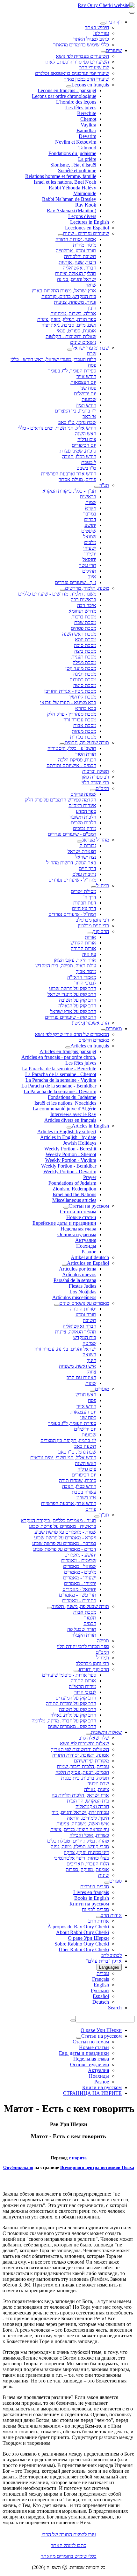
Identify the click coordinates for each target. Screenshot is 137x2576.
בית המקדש (85, 1337)
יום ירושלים (85, 394)
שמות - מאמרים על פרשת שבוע (65, 1532)
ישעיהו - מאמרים (80, 1578)
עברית (103, 1973)
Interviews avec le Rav (73, 1114)
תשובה (90, 1320)
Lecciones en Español (87, 228)
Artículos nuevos (79, 1274)
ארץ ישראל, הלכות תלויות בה (80, 1795)
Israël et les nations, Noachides (65, 1103)
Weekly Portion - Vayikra (71, 1160)
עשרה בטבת (84, 1492)
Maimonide (85, 193)
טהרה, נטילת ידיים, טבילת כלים (78, 1841)
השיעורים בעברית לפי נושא (82, 56)
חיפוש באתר (97, 27)
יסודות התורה (83, 1309)
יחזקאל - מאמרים (79, 1589)
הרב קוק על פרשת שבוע (73, 988)
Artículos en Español (88, 1263)
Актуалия (86, 1240)
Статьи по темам (78, 1212)
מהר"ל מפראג (96, 840)
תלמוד (90, 1618)
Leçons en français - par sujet (67, 90)
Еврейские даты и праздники (64, 1223)
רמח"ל (103, 886)
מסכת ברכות (84, 617)
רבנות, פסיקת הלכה (77, 760)
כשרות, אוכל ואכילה (89, 1835)
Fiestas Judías (83, 1286)
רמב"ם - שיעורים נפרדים (72, 834)
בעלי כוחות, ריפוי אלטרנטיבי (81, 1858)
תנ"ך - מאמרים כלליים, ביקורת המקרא (58, 1520)
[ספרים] (107, 1883)
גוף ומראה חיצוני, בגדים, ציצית (80, 1829)
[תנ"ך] (97, 487)
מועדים (102, 1389)
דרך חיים (87, 868)
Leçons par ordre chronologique (64, 96)
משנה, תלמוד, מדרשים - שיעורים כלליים (57, 594)
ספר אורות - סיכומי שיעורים (69, 1675)
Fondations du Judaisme (72, 1097)
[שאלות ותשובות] (88, 1734)
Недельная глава (78, 1229)
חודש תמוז (86, 405)
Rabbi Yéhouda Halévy (72, 188)
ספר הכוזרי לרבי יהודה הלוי (83, 1646)
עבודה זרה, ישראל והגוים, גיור (80, 1812)
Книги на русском (89, 1904)
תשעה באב (85, 1446)
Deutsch (101, 2002)
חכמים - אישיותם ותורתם (71, 765)
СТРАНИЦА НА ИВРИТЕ (92, 2093)
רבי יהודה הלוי (95, 783)
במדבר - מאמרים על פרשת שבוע (64, 1543)
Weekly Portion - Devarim (70, 1172)
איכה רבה (87, 605)
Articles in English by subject (67, 1131)
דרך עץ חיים (84, 908)
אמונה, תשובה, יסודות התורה (81, 1755)
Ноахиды (86, 1246)
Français (101, 1979)
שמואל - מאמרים (80, 1566)
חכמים (90, 1623)
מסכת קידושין (83, 697)
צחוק (91, 1372)
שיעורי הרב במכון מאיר (87, 79)
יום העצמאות (83, 382)
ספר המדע (86, 811)
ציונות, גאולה (97, 1789)
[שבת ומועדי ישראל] (70, 350)
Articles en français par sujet (68, 1051)
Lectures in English (90, 222)
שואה (91, 285)
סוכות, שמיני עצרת (78, 451)
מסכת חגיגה (85, 674)
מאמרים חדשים (94, 1040)
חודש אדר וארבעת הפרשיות (69, 474)
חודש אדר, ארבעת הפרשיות (69, 1503)
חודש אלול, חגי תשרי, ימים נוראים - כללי (57, 428)
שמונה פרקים (83, 794)
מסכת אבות (85, 725)
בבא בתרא (86, 708)
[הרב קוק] (90, 933)
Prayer (90, 1177)
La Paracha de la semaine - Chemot (61, 1074)
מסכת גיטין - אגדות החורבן (70, 691)
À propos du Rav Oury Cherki (78, 1927)
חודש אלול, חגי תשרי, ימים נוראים (63, 1458)
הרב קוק (101, 931)
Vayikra (88, 125)
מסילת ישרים (83, 891)
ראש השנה (86, 434)
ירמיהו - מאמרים (80, 1583)
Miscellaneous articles (74, 1200)
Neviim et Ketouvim (76, 142)
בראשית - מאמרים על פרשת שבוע (63, 1526)
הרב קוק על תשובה (78, 1000)
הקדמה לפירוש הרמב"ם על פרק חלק (61, 800)
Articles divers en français (70, 1120)
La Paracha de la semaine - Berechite (59, 1069)
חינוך (91, 308)
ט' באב (89, 416)
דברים (90, 519)
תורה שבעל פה (82, 1629)
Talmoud (87, 148)
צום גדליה (87, 439)
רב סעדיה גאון (95, 777)
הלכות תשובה (83, 817)
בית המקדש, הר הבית (88, 1801)
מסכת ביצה (85, 651)
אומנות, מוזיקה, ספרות (87, 1869)
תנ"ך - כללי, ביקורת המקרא (69, 491)
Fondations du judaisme (72, 153)
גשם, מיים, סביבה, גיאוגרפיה (69, 325)
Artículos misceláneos (74, 1297)
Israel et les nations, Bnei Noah (65, 182)
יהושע (90, 525)
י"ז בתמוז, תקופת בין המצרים (68, 1440)
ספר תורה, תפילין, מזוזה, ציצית (67, 319)
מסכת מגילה (84, 662)
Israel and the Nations (74, 1194)
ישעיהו (90, 548)
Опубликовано (18, 2167)
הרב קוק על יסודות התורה (71, 1704)
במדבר (90, 514)
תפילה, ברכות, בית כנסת (85, 1778)
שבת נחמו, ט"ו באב (77, 422)
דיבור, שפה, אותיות (77, 262)
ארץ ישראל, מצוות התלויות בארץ (64, 291)
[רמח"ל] (94, 887)
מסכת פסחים (83, 628)
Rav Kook (86, 205)
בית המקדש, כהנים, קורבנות (69, 296)
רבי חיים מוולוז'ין (93, 926)
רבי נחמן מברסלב (92, 920)
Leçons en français (90, 85)
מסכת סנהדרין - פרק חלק (72, 714)
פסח (92, 365)
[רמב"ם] (93, 790)
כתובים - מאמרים (79, 1601)
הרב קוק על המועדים (76, 1698)
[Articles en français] (68, 1047)
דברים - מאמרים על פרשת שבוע (65, 1549)
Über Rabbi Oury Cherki (84, 1949)
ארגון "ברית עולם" (104, 1961)
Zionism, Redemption (74, 1189)
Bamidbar (86, 130)
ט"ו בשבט (86, 468)
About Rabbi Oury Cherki (83, 1932)
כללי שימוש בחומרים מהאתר (81, 45)
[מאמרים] (103, 1030)
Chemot (88, 119)
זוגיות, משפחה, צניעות (75, 302)
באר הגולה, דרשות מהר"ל (71, 863)
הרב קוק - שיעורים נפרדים (71, 1017)
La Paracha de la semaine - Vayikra (61, 1080)
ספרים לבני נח (95, 1909)
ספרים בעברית (95, 1887)
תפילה (103, 1641)
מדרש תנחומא (82, 611)
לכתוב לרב (112, 1955)
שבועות (89, 399)
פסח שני (88, 388)
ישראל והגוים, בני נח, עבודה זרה (65, 1349)
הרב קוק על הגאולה (77, 1006)
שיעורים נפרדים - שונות (86, 233)
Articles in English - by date (68, 1137)
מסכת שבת (85, 622)
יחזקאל (89, 559)
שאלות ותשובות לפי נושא (84, 1744)
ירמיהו (90, 554)
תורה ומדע (86, 1315)
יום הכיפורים (84, 445)
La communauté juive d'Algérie (65, 1109)
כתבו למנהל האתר (68, 2545)
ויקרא (91, 508)
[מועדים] (92, 1391)
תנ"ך (104, 485)
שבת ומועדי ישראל (91, 348)
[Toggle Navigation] (132, 13)
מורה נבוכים (85, 828)
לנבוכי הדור (85, 983)
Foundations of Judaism (72, 1183)
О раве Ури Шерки (88, 1938)
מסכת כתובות (83, 680)
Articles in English (90, 1126)
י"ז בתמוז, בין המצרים (76, 411)
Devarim (87, 136)
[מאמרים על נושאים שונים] (57, 1305)
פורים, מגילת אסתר (77, 479)
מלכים (90, 542)
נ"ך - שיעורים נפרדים (76, 582)
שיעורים (114, 50)
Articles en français (90, 1046)
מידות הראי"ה (83, 1686)
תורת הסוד (86, 754)
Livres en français (91, 1892)
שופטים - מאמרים (79, 1561)
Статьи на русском (89, 1206)
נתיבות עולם (84, 874)
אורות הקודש (83, 943)
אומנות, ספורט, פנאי (76, 331)
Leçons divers (82, 216)
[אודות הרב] (98, 1917)
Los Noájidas (83, 1292)
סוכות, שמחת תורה (78, 1480)
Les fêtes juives (81, 108)
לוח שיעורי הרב (94, 68)
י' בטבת (89, 462)
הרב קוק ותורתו (94, 1669)
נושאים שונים (83, 342)
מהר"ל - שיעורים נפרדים (72, 880)
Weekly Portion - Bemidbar (69, 1166)
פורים (91, 1509)
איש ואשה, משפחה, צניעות (83, 1824)
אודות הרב (111, 1915)
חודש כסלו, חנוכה (79, 457)
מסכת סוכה (85, 645)
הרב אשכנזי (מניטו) (90, 1023)
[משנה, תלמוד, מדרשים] (62, 590)
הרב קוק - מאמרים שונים (72, 1726)
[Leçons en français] (69, 86)
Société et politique (77, 170)
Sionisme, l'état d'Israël (73, 165)
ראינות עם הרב (81, 1377)
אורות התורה (83, 948)
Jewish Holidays (80, 1143)
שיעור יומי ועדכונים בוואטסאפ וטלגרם (72, 73)
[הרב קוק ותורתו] (76, 1671)
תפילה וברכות (96, 771)
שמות (91, 502)
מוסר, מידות (85, 245)
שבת (92, 354)
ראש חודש (86, 1395)
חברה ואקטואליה (79, 1326)
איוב (92, 577)
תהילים (89, 571)
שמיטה (89, 1343)
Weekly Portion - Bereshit (70, 1149)
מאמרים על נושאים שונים (84, 1303)
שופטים (89, 531)
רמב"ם (102, 788)
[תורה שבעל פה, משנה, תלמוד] (49, 1608)
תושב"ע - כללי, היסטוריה (72, 748)
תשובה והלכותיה (80, 256)
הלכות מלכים (83, 823)
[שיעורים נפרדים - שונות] (61, 235)
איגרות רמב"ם (82, 805)
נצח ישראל (86, 857)
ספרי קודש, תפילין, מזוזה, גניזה (80, 1847)
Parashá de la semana (75, 1280)
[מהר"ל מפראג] (80, 842)
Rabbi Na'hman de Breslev (69, 199)
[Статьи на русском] (66, 1208)
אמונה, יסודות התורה (76, 239)
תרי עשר (88, 565)
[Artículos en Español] (64, 1265)
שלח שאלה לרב (94, 1738)
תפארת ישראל (82, 851)
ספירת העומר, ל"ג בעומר (72, 371)
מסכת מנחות (84, 731)
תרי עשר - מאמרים (78, 1595)
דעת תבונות (85, 903)
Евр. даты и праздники (84, 2053)
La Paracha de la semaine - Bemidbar (59, 1086)
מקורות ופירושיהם (91, 1761)
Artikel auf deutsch (90, 1257)
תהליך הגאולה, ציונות (76, 1332)
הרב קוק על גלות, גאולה (73, 1715)
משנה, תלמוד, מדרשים (87, 588)
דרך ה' (90, 897)
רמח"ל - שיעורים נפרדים (72, 914)
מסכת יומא (86, 640)
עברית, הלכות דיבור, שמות (83, 1766)
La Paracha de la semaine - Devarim (60, 1091)
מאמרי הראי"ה (82, 977)
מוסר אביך (86, 971)
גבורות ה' (87, 845)
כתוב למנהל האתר (91, 39)
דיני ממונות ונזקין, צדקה (86, 1852)
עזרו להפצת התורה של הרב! (69, 2535)
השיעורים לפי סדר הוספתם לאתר (76, 62)
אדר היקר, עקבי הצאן (75, 960)
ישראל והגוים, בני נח (77, 279)
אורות (90, 937)
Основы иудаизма (77, 1234)
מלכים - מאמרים (80, 1572)
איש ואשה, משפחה (78, 1366)
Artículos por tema (78, 1269)
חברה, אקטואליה (79, 268)
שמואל (90, 537)
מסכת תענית (84, 657)
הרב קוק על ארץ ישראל (73, 1011)
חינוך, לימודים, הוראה (88, 1818)
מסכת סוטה (85, 685)
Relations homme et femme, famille (61, 176)
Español (101, 1996)
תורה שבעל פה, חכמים (87, 743)
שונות (91, 1383)
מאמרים (114, 1029)
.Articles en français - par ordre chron (59, 1057)
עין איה (89, 954)
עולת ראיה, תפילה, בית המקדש (66, 966)
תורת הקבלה (84, 1635)
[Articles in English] (69, 1128)
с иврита (78, 2158)
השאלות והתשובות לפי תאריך (80, 1749)
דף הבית (114, 22)
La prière (87, 159)
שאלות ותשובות (106, 1732)
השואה (89, 1355)
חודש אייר (86, 376)
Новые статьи (81, 1217)
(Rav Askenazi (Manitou (72, 211)
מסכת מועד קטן (81, 668)
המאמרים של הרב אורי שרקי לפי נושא (72, 1034)
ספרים (115, 1881)
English (101, 1985)
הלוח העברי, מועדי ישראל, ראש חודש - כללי (53, 359)
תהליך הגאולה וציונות (76, 273)
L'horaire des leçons (76, 102)
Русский (100, 1990)
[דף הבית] (103, 24)
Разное (89, 1252)
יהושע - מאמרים (80, 1555)
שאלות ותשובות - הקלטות (71, 336)
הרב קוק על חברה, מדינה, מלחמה (64, 1721)
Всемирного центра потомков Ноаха (97, 2167)
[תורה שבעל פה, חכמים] (62, 744)
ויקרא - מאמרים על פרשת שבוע (65, 1538)
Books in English (92, 1898)
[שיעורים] (103, 52)
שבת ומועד (98, 1784)
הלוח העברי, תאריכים (88, 1864)
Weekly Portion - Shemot (71, 1154)
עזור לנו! (101, 33)
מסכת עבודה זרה (80, 720)
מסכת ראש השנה (79, 634)
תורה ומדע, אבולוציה (76, 251)
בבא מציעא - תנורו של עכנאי (68, 702)
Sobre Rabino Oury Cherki (82, 1944)
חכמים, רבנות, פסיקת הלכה (82, 1772)
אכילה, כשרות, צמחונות (73, 313)
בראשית (88, 497)
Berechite (87, 113)
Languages (109, 1967)
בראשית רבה (83, 600)
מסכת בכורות (83, 737)
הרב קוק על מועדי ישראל (72, 994)
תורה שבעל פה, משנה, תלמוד (80, 1606)
